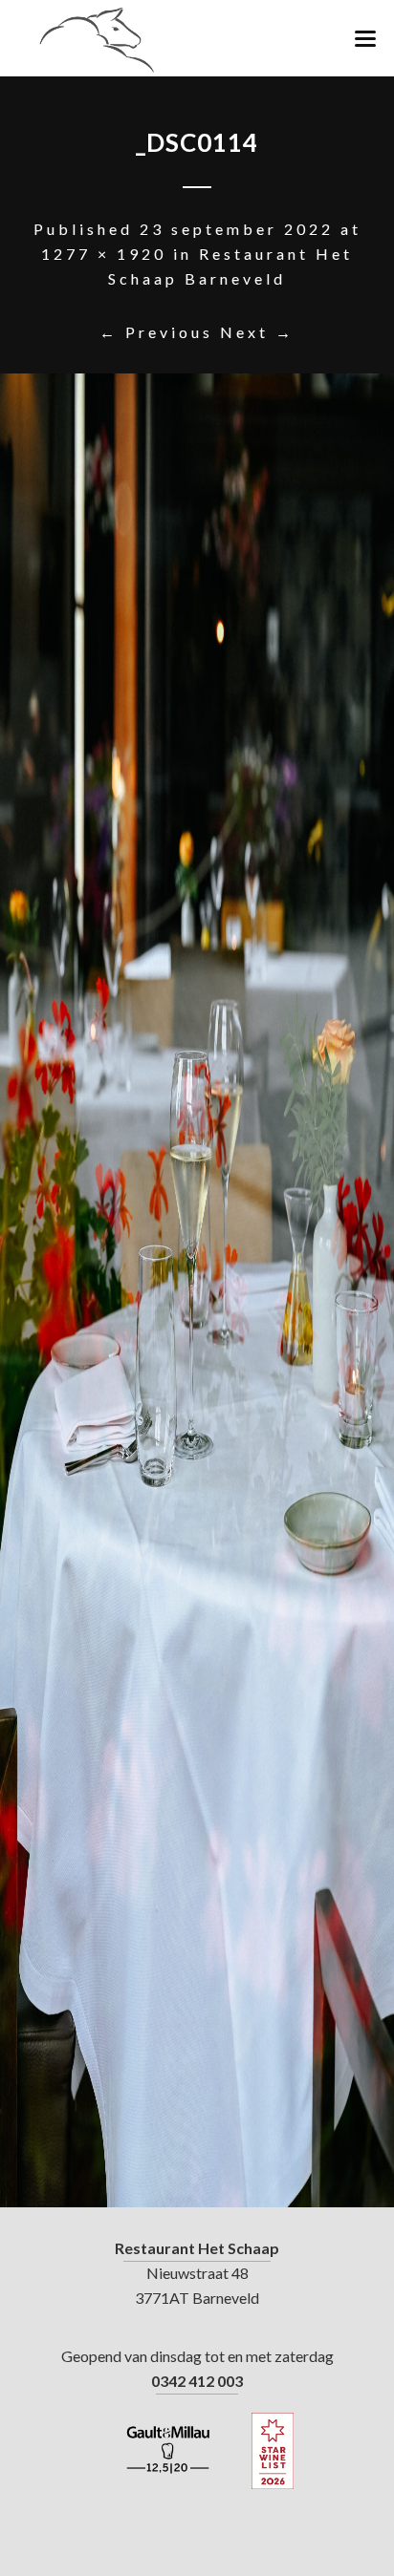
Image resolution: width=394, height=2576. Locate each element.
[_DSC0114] (197, 1290)
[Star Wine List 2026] (273, 2451)
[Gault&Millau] (168, 2451)
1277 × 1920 (104, 254)
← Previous (156, 332)
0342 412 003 (197, 2381)
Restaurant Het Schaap (197, 2248)
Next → (257, 332)
